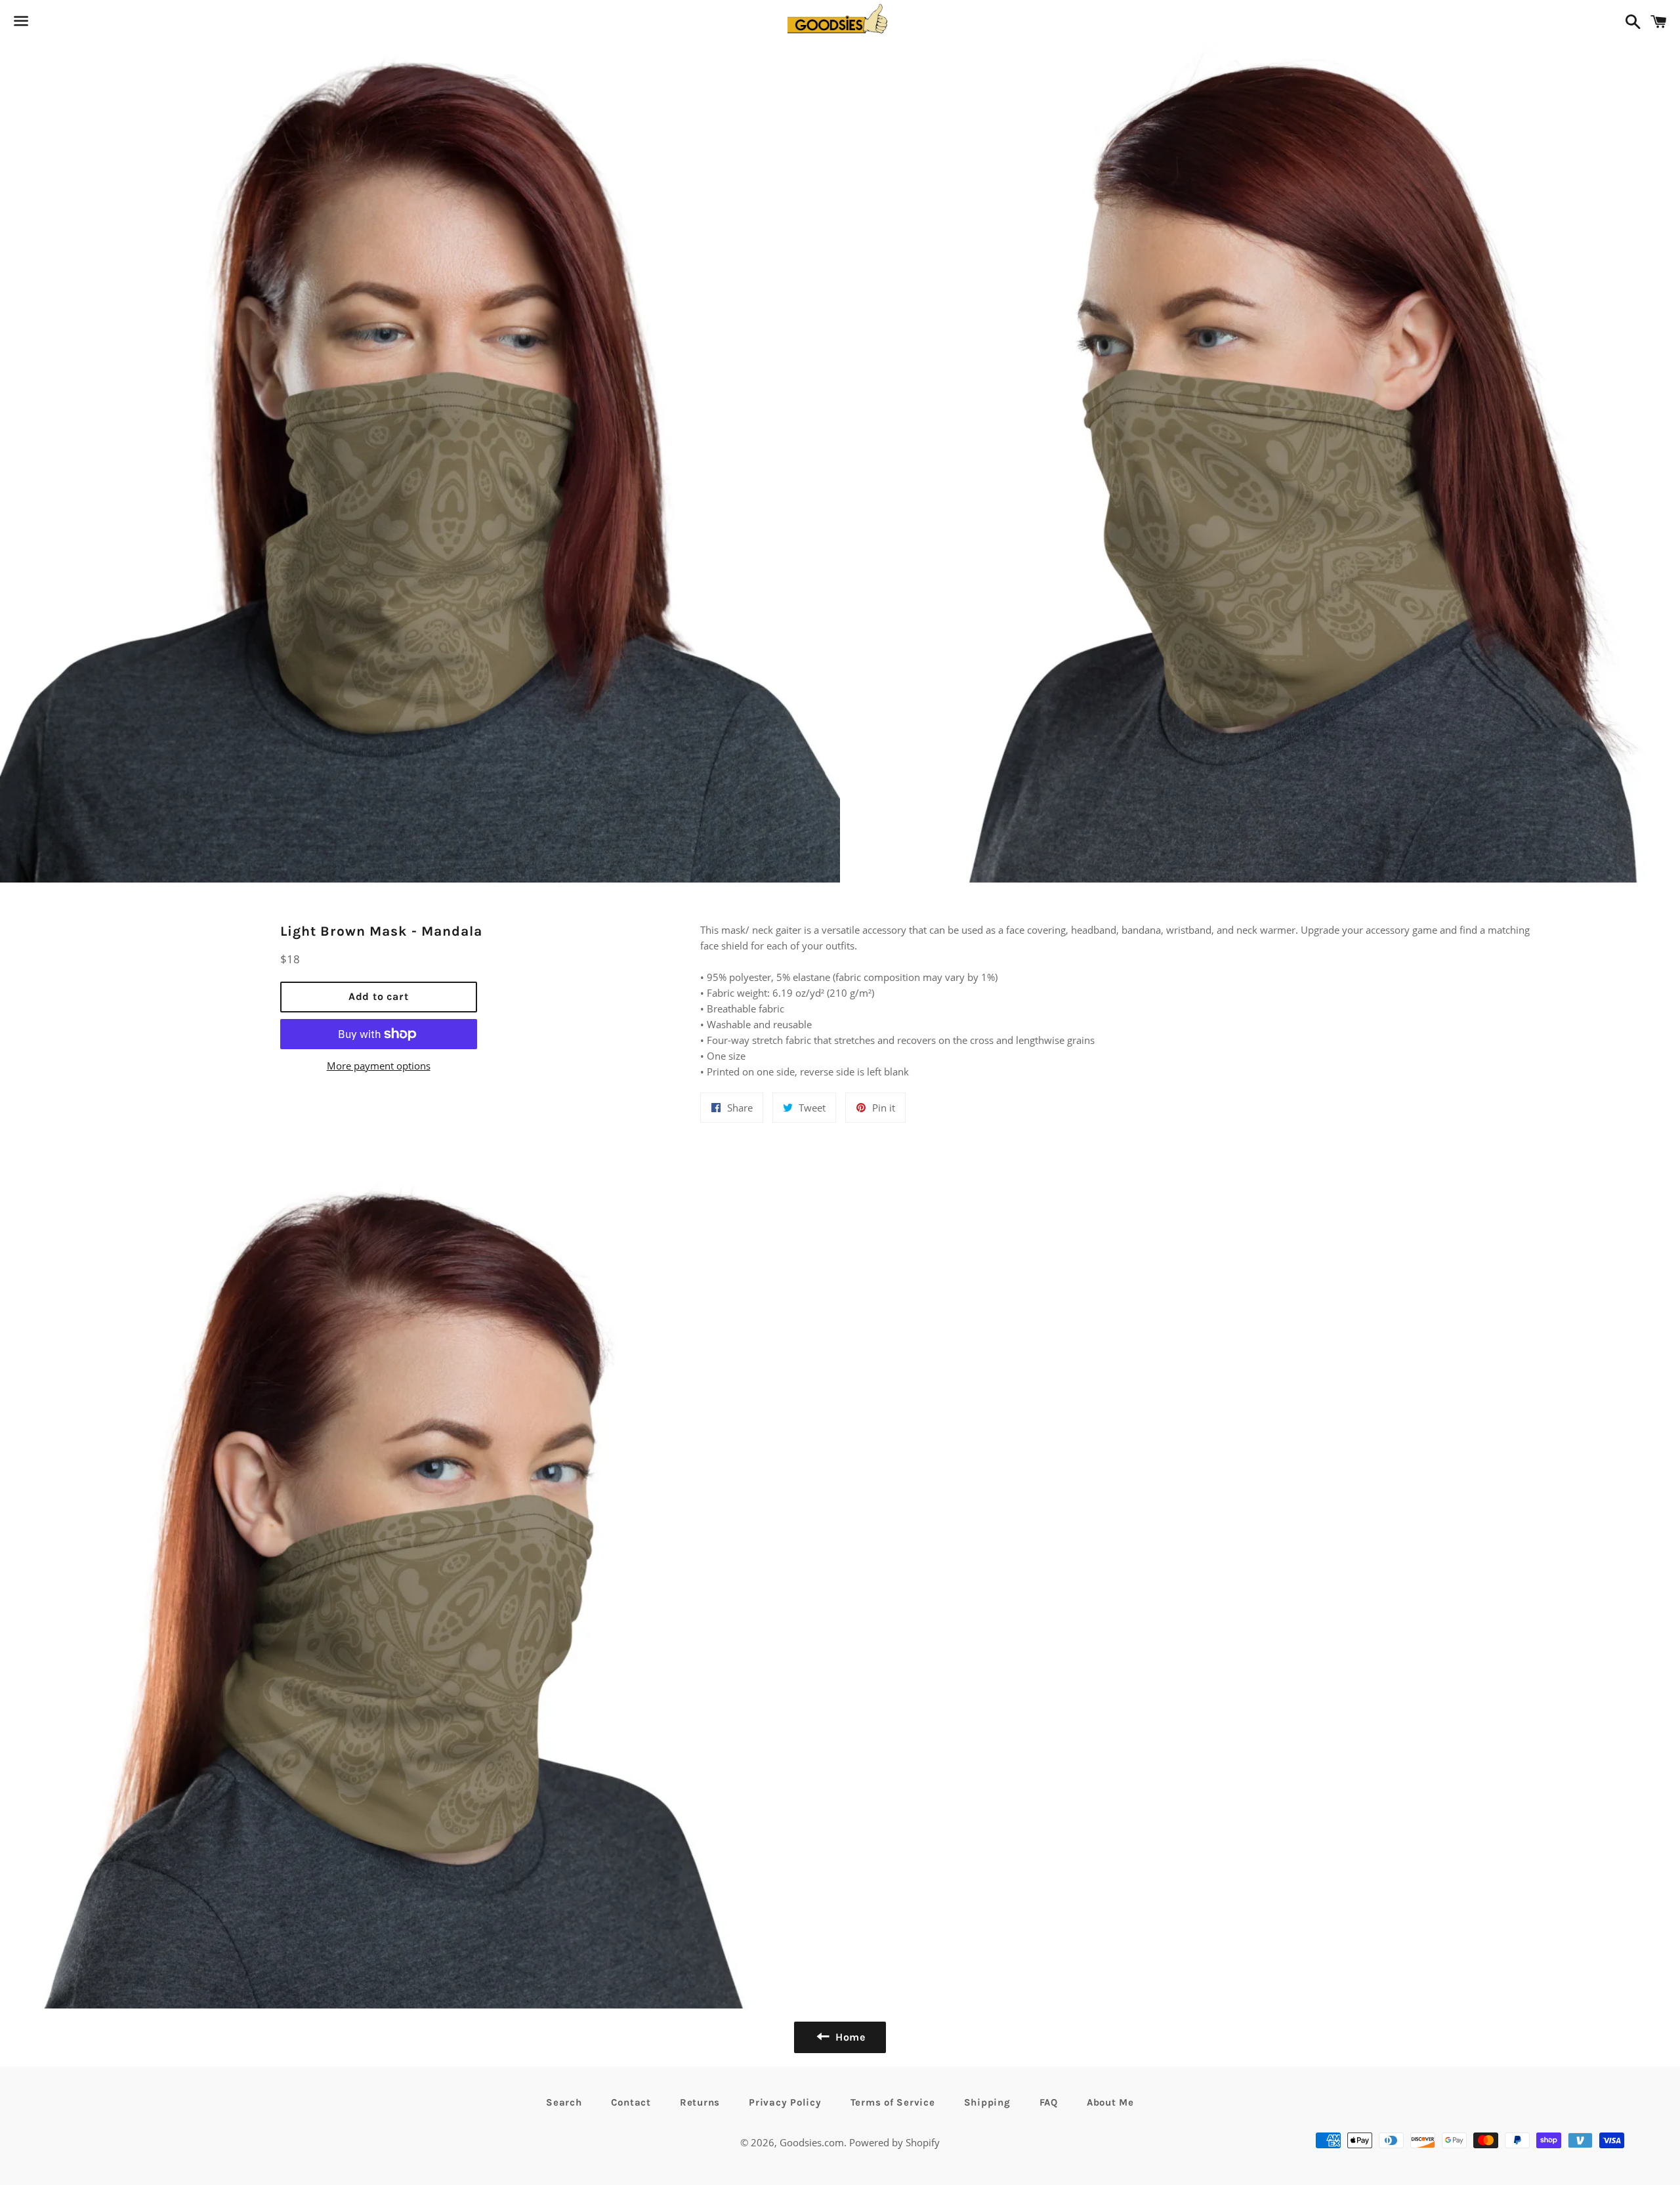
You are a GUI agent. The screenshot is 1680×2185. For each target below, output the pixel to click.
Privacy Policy (785, 2102)
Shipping (987, 2102)
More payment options (379, 1066)
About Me (1110, 2102)
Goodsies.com (812, 2142)
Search (564, 2102)
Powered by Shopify (894, 2142)
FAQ (1049, 2102)
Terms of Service (893, 2102)
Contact (631, 2102)
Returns (700, 2102)
